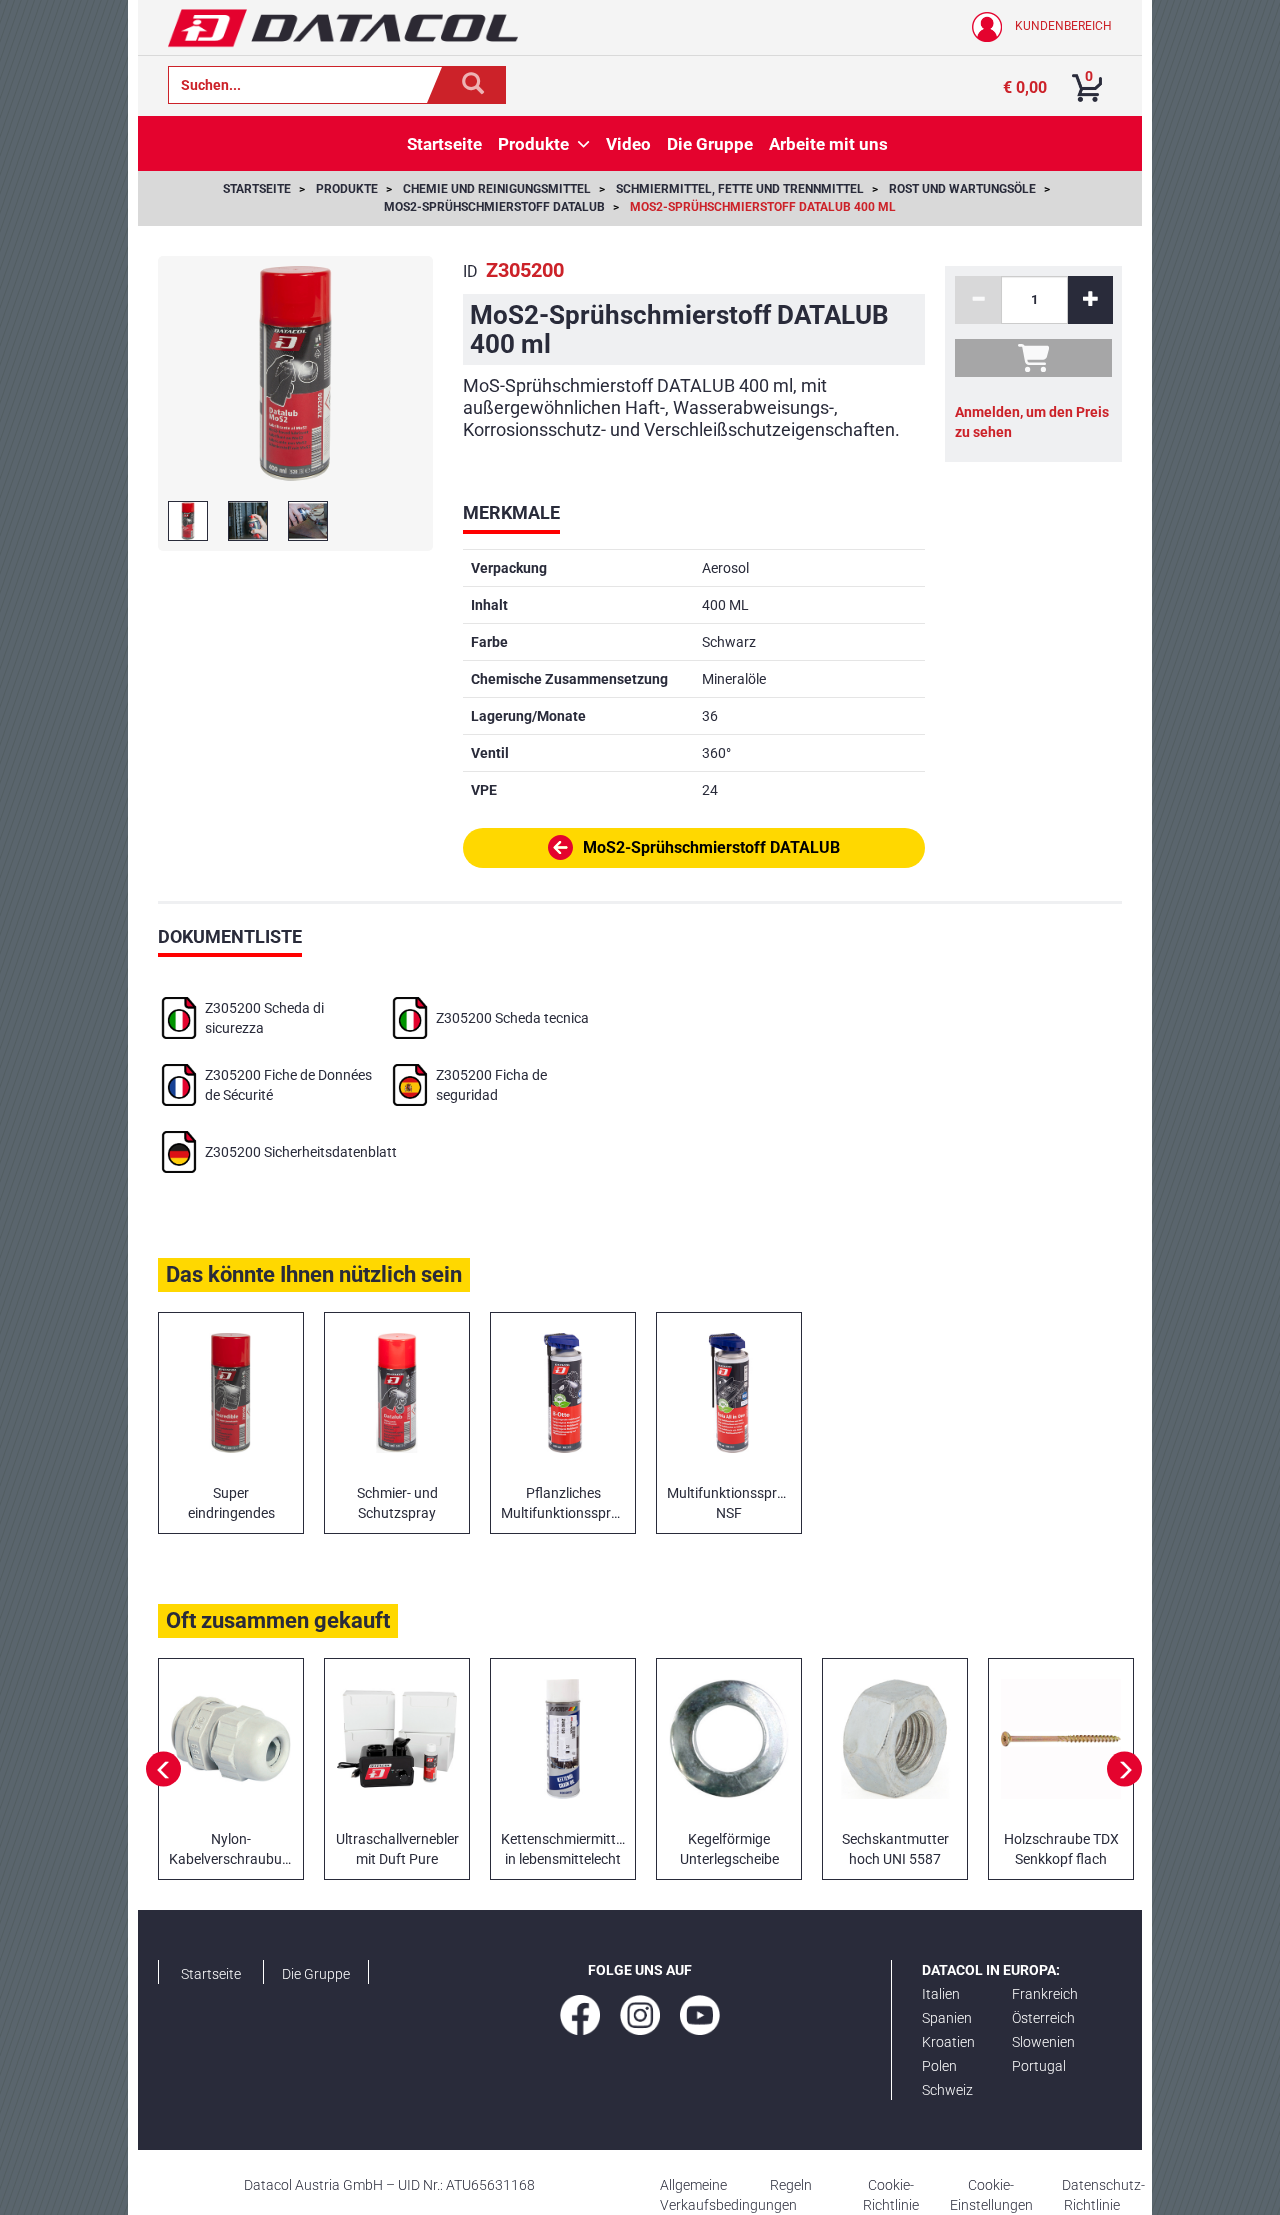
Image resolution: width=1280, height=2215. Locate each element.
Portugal (1039, 2066)
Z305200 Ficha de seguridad (491, 1085)
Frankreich (1045, 1994)
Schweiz (947, 2090)
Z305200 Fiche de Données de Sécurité (288, 1085)
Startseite (211, 1974)
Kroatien (948, 2042)
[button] (583, 144)
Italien (941, 1994)
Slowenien (1043, 2042)
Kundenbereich (1062, 26)
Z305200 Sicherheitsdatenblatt (301, 1152)
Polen (939, 2066)
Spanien (947, 2018)
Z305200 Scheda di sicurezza (264, 1018)
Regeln (791, 2185)
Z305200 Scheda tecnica (512, 1018)
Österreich (1043, 2018)
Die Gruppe (316, 1974)
